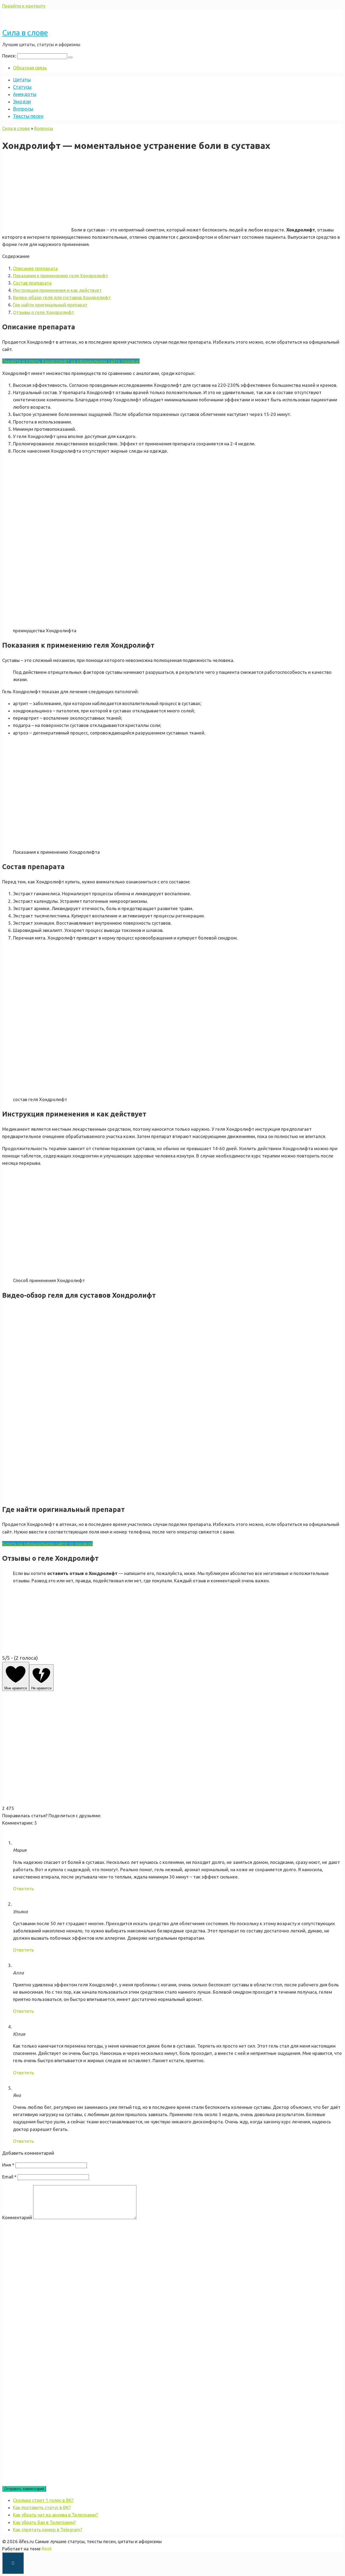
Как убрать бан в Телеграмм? (44, 2522)
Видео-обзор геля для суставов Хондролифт (62, 297)
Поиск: (10, 56)
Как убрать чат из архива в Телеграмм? (55, 2515)
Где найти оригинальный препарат (50, 305)
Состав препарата (32, 283)
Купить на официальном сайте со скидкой (47, 1544)
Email (9, 2177)
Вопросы (23, 109)
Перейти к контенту (24, 6)
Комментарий (17, 2217)
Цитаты (22, 80)
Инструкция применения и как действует (57, 290)
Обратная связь (30, 68)
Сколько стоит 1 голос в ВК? (43, 2500)
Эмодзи (22, 101)
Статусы (22, 87)
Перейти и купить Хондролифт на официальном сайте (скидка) (71, 361)
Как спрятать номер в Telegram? (48, 2529)
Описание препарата (35, 268)
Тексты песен (28, 116)
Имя (8, 2165)
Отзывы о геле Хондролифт (44, 312)
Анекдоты (25, 94)
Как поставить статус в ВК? (42, 2507)
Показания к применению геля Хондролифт (61, 276)
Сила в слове (25, 33)
